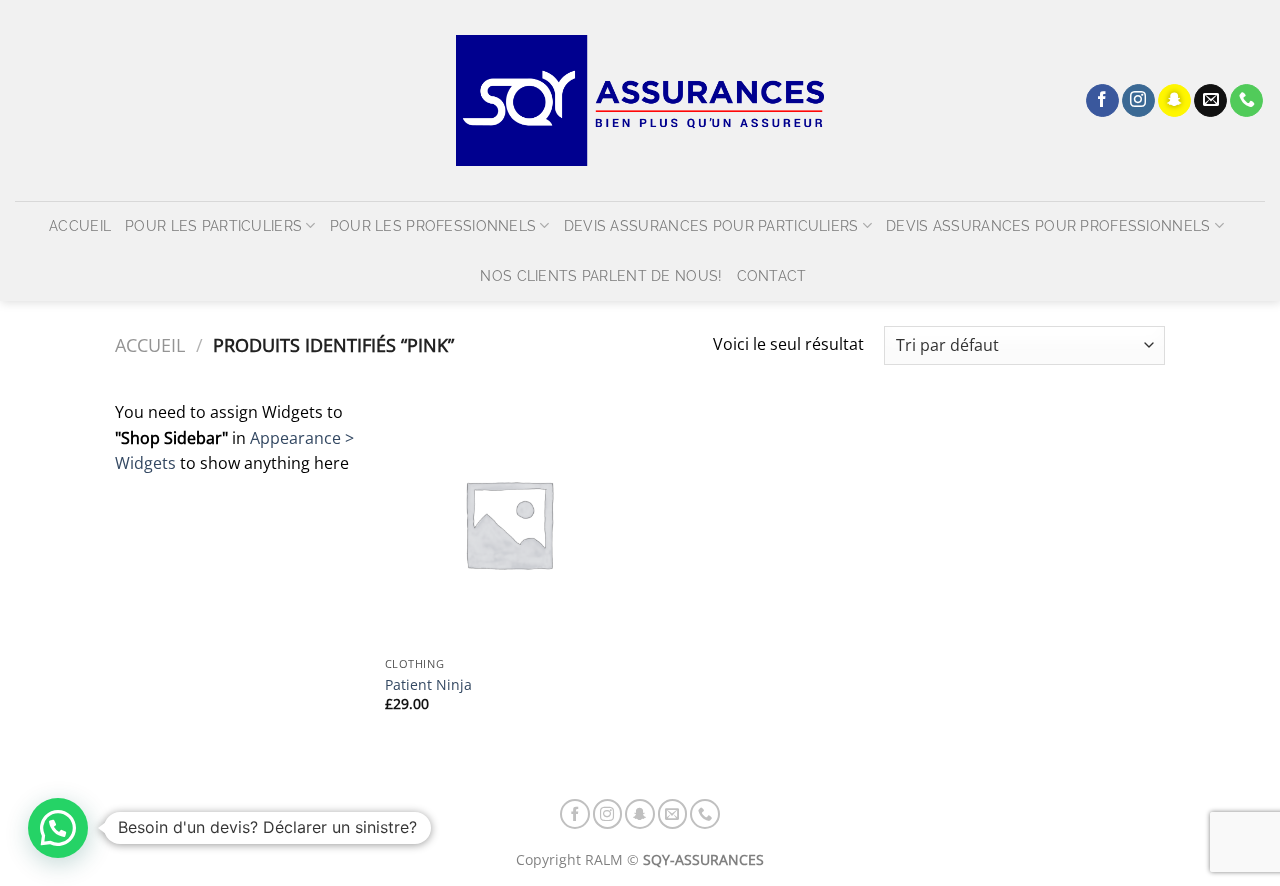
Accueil (80, 225)
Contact (772, 275)
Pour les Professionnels (433, 225)
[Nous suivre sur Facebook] (1102, 101)
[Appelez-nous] (1246, 101)
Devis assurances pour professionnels (1048, 225)
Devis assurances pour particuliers (711, 225)
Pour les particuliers (213, 225)
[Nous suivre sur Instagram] (1138, 101)
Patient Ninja (428, 685)
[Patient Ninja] (508, 523)
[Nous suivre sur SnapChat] (1174, 101)
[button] (58, 828)
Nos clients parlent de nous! (601, 275)
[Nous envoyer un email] (1210, 101)
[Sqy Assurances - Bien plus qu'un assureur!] (640, 100)
